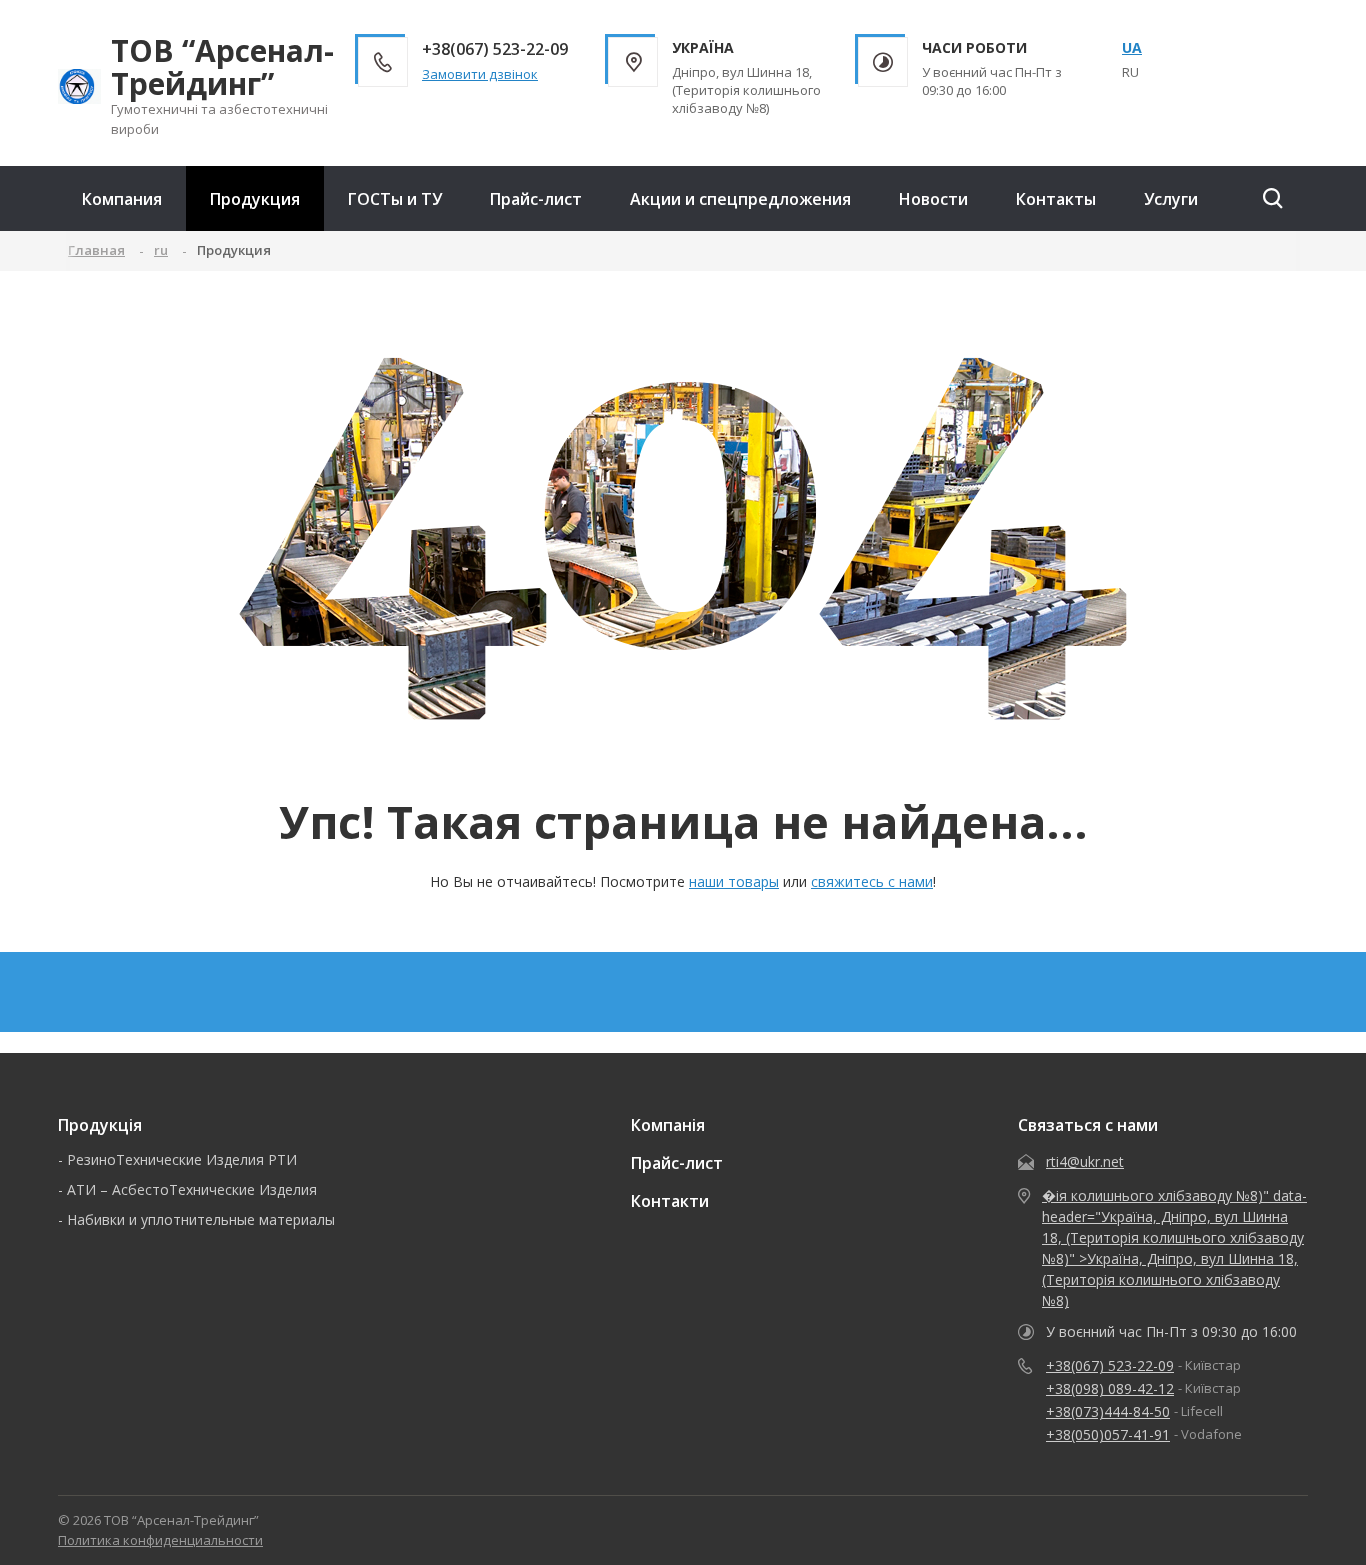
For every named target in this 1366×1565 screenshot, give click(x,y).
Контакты (1056, 199)
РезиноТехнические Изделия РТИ (182, 1159)
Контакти (670, 1201)
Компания (122, 199)
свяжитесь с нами (872, 881)
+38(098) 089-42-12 (1110, 1388)
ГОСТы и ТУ (395, 199)
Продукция (255, 199)
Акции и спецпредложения (740, 199)
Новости (933, 199)
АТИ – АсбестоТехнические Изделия (192, 1189)
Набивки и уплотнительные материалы (201, 1219)
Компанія (668, 1125)
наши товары (734, 881)
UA (1132, 47)
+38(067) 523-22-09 (1110, 1365)
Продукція (100, 1125)
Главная (96, 250)
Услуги (1171, 199)
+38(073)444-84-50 (1108, 1411)
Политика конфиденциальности (160, 1540)
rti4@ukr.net (1085, 1161)
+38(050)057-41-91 (1108, 1434)
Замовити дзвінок (480, 74)
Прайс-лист (536, 199)
